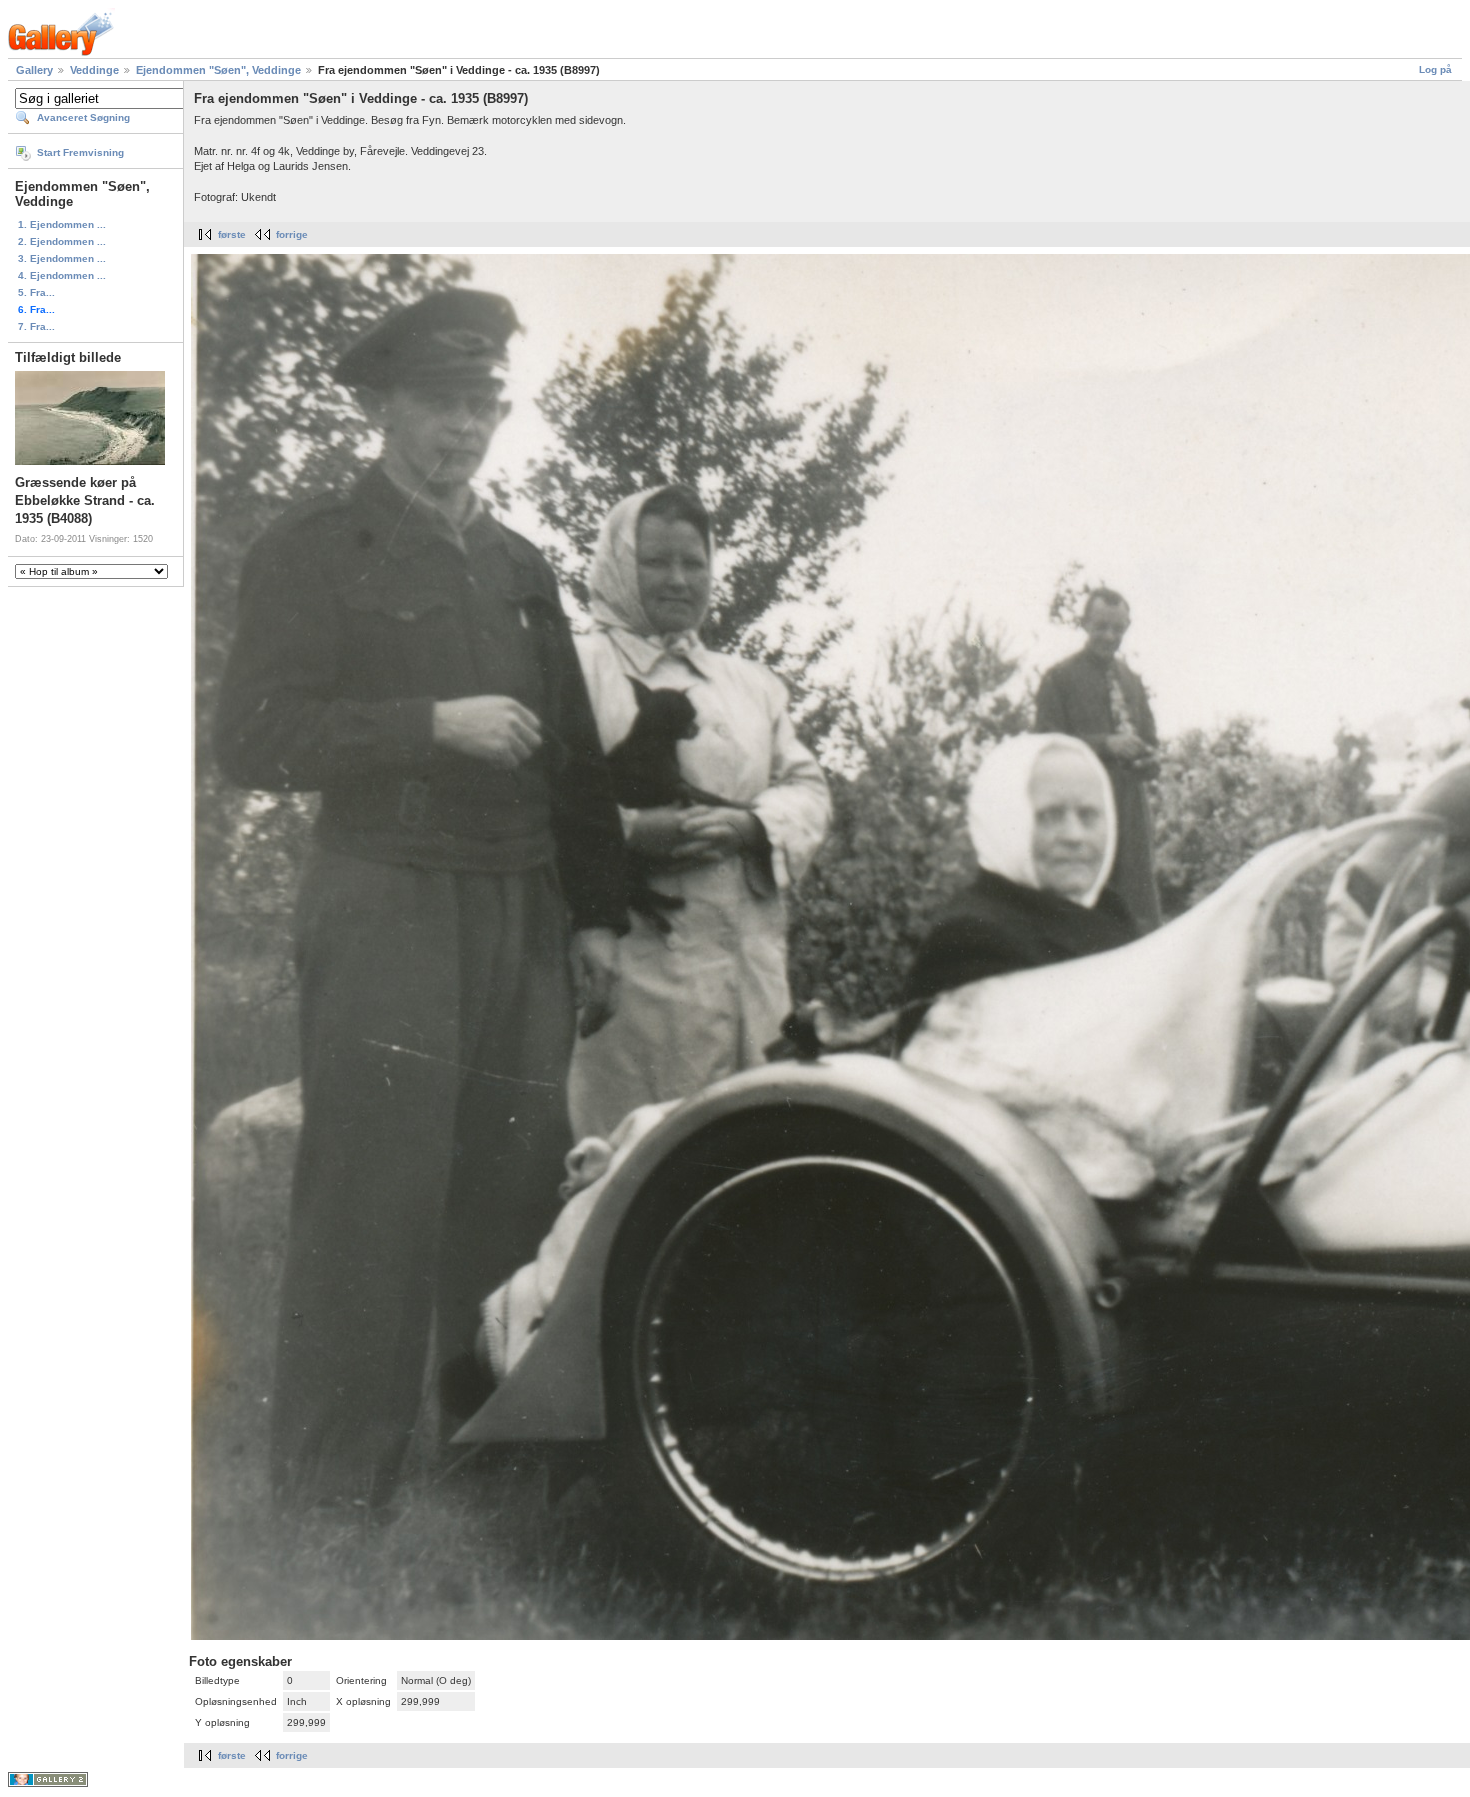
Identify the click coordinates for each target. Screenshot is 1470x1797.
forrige (292, 234)
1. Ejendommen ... (62, 224)
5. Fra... (36, 292)
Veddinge (94, 70)
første (232, 234)
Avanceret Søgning (83, 117)
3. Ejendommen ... (62, 258)
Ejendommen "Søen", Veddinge (218, 70)
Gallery (34, 70)
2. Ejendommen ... (62, 241)
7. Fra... (36, 326)
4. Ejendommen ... (62, 275)
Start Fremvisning (80, 152)
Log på (1435, 69)
